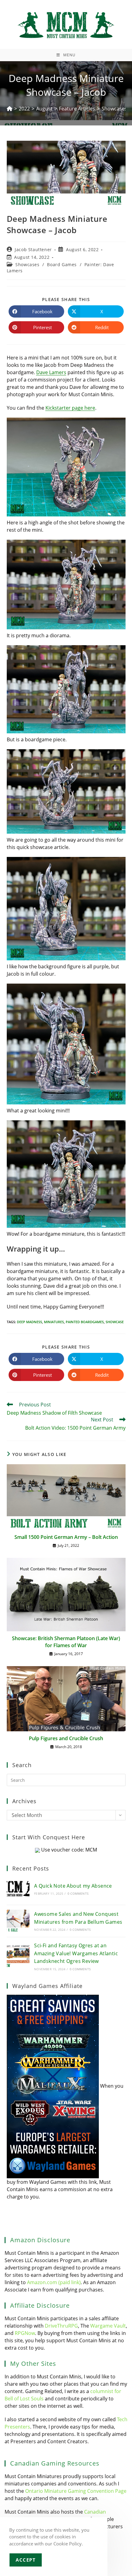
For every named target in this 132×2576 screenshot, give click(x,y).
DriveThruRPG (61, 2326)
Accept (26, 2560)
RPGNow (25, 2333)
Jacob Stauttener (33, 249)
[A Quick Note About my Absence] (18, 1889)
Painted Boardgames (85, 1322)
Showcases (27, 264)
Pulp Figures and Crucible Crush (66, 1738)
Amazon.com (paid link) (54, 2282)
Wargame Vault (108, 2326)
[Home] (10, 109)
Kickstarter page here (70, 408)
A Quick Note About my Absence (73, 1886)
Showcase (115, 1322)
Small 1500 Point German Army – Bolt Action (66, 1537)
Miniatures (54, 1322)
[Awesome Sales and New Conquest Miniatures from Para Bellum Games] (18, 1921)
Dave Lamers (51, 372)
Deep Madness (29, 1322)
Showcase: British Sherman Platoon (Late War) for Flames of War (66, 1642)
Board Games (62, 264)
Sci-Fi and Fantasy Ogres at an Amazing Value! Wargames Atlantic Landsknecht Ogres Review (76, 1953)
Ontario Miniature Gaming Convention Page (76, 2491)
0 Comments (78, 1893)
